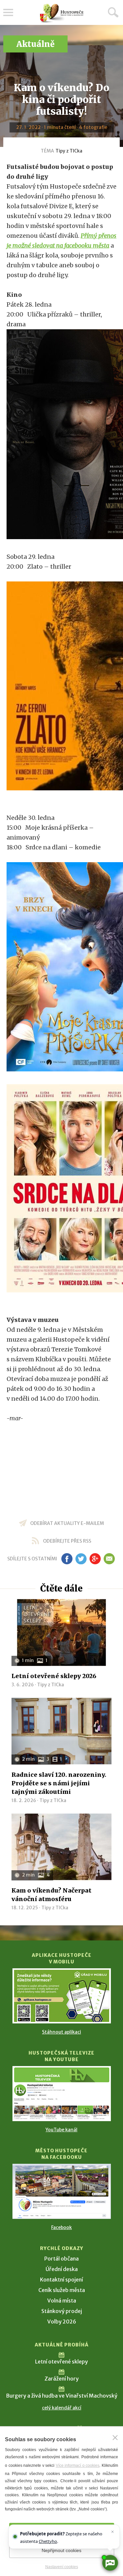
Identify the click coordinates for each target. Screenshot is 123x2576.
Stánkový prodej (62, 2311)
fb (67, 1559)
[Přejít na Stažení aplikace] (62, 1996)
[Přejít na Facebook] (62, 2191)
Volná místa (62, 2301)
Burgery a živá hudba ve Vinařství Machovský (62, 2396)
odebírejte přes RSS (67, 1541)
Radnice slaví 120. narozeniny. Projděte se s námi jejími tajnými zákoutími (59, 1783)
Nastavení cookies (62, 2567)
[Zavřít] (115, 2438)
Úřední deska (62, 2269)
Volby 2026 (62, 2322)
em (109, 1559)
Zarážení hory (62, 2379)
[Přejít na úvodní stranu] (62, 13)
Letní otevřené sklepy (61, 2362)
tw (81, 1559)
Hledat (113, 12)
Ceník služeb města (62, 2290)
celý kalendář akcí (62, 2408)
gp (95, 1559)
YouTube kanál (61, 2130)
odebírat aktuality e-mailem (67, 1523)
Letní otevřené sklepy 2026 (54, 1676)
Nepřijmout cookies (61, 2550)
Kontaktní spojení (61, 2280)
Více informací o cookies (78, 2465)
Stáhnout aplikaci (61, 2032)
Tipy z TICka (69, 151)
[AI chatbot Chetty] (110, 2563)
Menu (8, 12)
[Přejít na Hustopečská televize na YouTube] (62, 2094)
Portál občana (61, 2259)
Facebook (61, 2227)
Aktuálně (35, 44)
